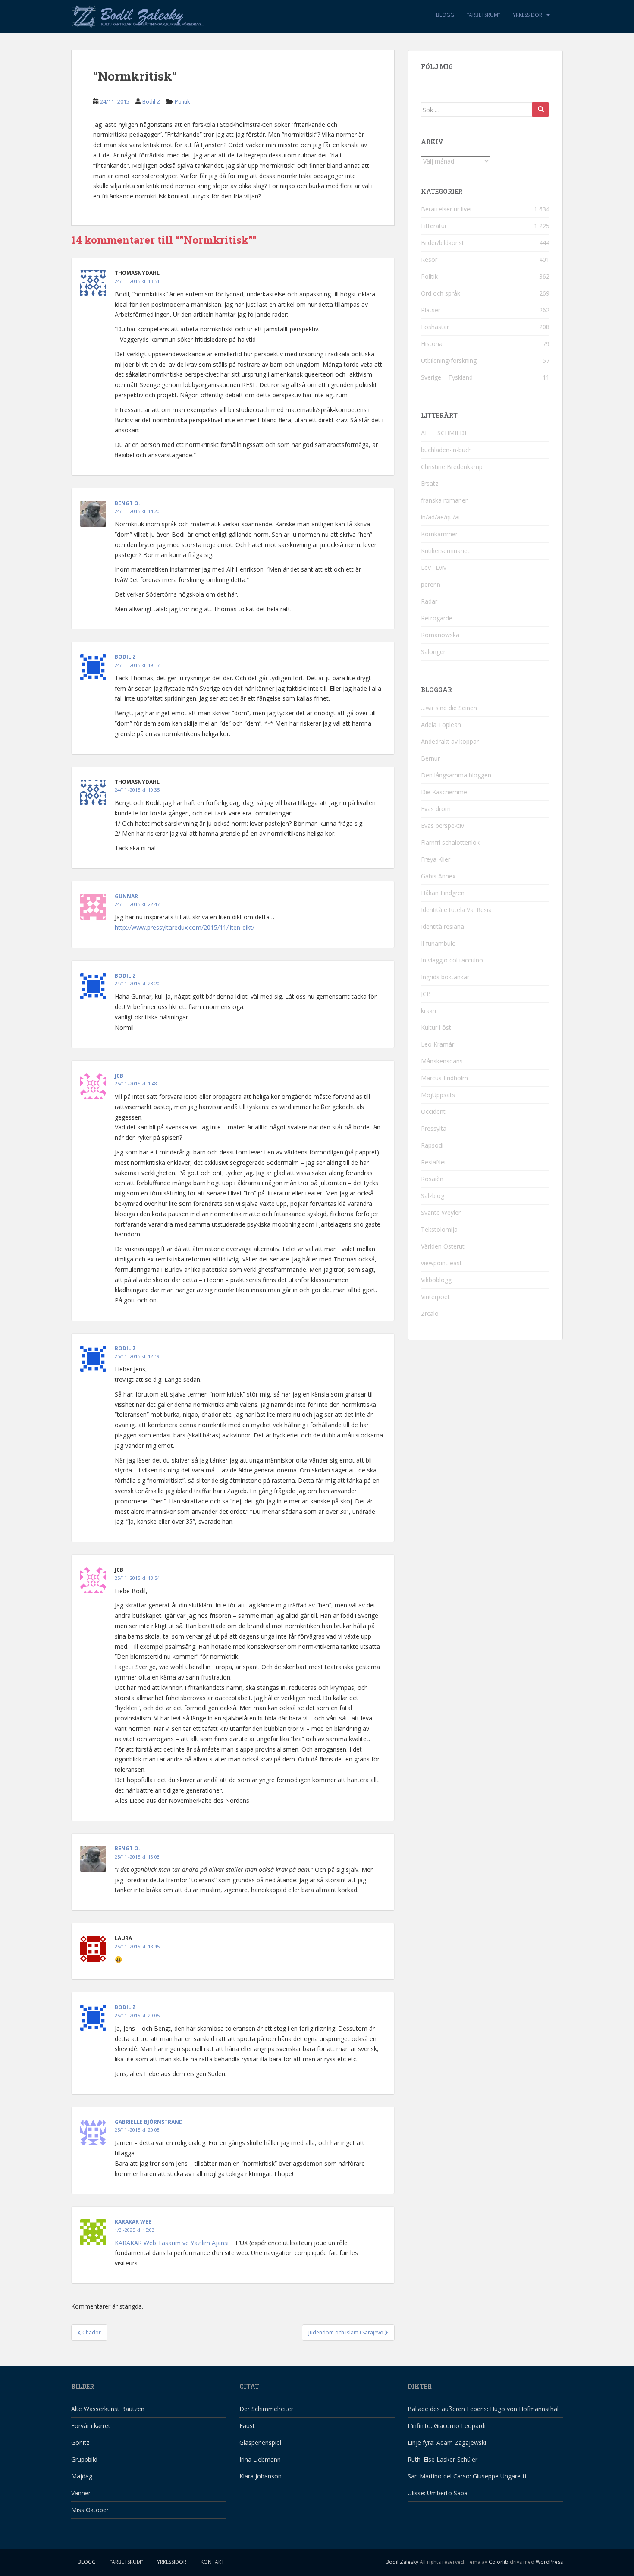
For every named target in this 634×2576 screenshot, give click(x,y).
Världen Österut (443, 1246)
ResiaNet (434, 1162)
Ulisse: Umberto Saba (438, 2493)
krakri (428, 1011)
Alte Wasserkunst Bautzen (108, 2409)
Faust (247, 2426)
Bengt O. (127, 503)
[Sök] (541, 110)
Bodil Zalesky (402, 2562)
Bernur (430, 758)
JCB (119, 1076)
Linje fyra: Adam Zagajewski (447, 2442)
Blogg (445, 15)
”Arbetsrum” (483, 15)
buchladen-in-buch (446, 450)
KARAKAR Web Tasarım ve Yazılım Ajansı (172, 2243)
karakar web (133, 2222)
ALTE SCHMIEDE (444, 433)
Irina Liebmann (260, 2459)
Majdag (82, 2476)
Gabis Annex (438, 876)
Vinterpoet (435, 1297)
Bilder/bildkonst (443, 243)
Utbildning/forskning (449, 360)
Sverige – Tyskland (447, 377)
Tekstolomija (439, 1229)
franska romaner (444, 500)
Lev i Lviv (434, 568)
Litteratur (434, 226)
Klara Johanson (261, 2476)
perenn (431, 584)
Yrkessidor (527, 15)
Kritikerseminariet (445, 551)
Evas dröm (436, 809)
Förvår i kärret (91, 2426)
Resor (429, 259)
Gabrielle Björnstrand (149, 2122)
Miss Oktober (90, 2510)
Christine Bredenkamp (452, 467)
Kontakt (212, 2562)
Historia (432, 344)
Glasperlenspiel (260, 2442)
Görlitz (80, 2442)
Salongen (434, 652)
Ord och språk (441, 293)
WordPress (549, 2562)
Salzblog (433, 1196)
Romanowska (440, 635)
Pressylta (434, 1128)
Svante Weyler (441, 1213)
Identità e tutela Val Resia (456, 910)
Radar (429, 601)
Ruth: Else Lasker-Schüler (443, 2459)
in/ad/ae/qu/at (441, 517)
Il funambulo (438, 943)
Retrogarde (437, 618)
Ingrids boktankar (445, 977)
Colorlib (499, 2562)
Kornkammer (439, 534)
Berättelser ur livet (447, 209)
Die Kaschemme (444, 792)
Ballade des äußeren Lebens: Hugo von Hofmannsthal (483, 2409)
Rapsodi (432, 1145)
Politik (182, 101)
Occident (433, 1112)
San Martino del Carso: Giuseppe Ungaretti (467, 2476)
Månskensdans (442, 1061)
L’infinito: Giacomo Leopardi (447, 2426)
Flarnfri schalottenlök (450, 842)
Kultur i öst (436, 1027)
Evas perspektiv (443, 826)
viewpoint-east (441, 1263)
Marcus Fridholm (444, 1078)
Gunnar (126, 896)
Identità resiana (443, 926)
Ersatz (430, 483)
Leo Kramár (438, 1044)
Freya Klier (436, 859)
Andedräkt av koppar (450, 741)
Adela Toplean (441, 725)
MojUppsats (438, 1095)
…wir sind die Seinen (449, 708)
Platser (431, 310)
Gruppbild (84, 2459)
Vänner (81, 2493)
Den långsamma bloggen (456, 775)
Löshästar (435, 327)
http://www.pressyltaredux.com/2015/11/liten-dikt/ (185, 927)
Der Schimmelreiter (266, 2409)
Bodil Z (151, 101)
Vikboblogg (436, 1280)
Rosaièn (432, 1179)
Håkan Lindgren (443, 893)
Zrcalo (430, 1313)
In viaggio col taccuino (452, 960)
